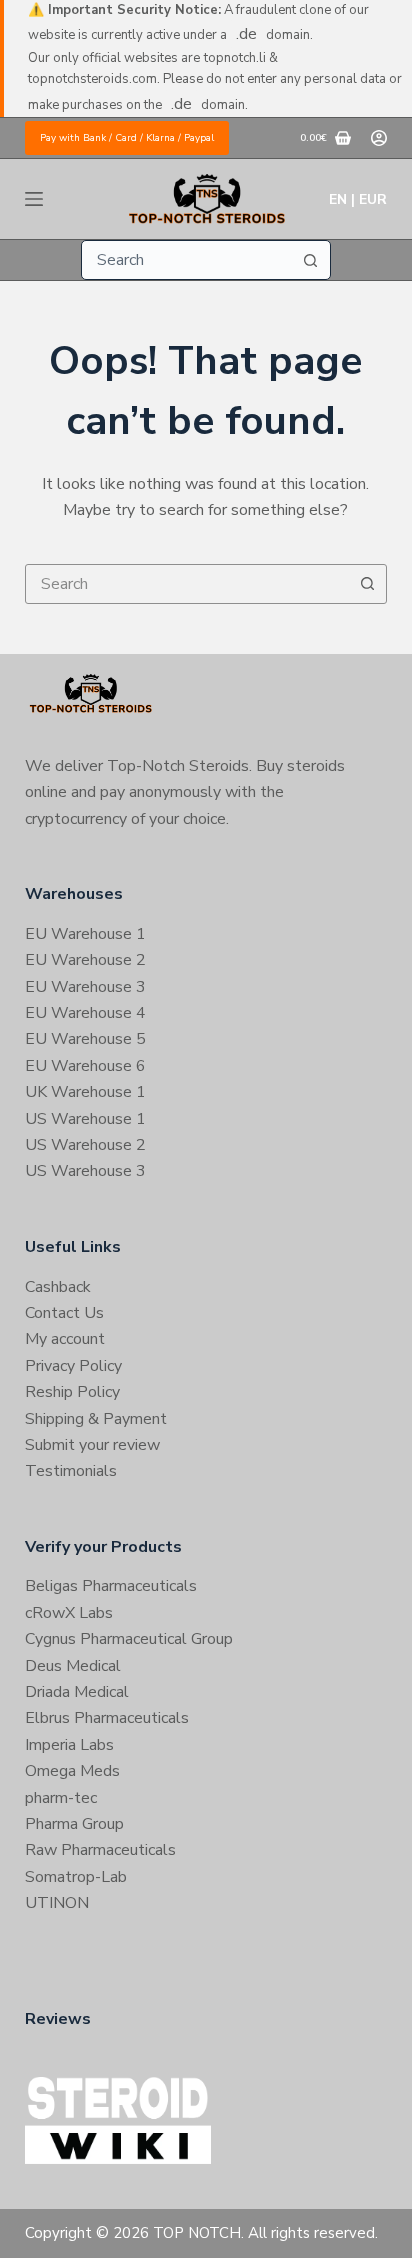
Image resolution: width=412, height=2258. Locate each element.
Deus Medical (73, 1666)
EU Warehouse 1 (85, 934)
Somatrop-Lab (76, 1877)
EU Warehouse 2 (85, 960)
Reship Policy (72, 1392)
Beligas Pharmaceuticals (111, 1586)
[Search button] (311, 260)
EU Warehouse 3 (85, 987)
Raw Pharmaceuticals (100, 1850)
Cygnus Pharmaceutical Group (129, 1639)
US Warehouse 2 (85, 1145)
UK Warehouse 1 (85, 1092)
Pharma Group (74, 1824)
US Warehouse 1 (85, 1119)
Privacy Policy (73, 1366)
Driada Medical (77, 1692)
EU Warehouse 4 (85, 1013)
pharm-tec (61, 1798)
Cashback (58, 1287)
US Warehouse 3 (85, 1171)
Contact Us (64, 1313)
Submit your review (92, 1445)
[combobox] (187, 260)
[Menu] (34, 199)
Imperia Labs (69, 1745)
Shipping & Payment (96, 1419)
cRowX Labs (69, 1613)
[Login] (379, 138)
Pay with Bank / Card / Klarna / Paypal (127, 138)
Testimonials (71, 1471)
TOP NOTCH (197, 2233)
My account (65, 1339)
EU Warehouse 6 (85, 1066)
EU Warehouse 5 (85, 1039)
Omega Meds (72, 1771)
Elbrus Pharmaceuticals (107, 1718)
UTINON (57, 1903)
